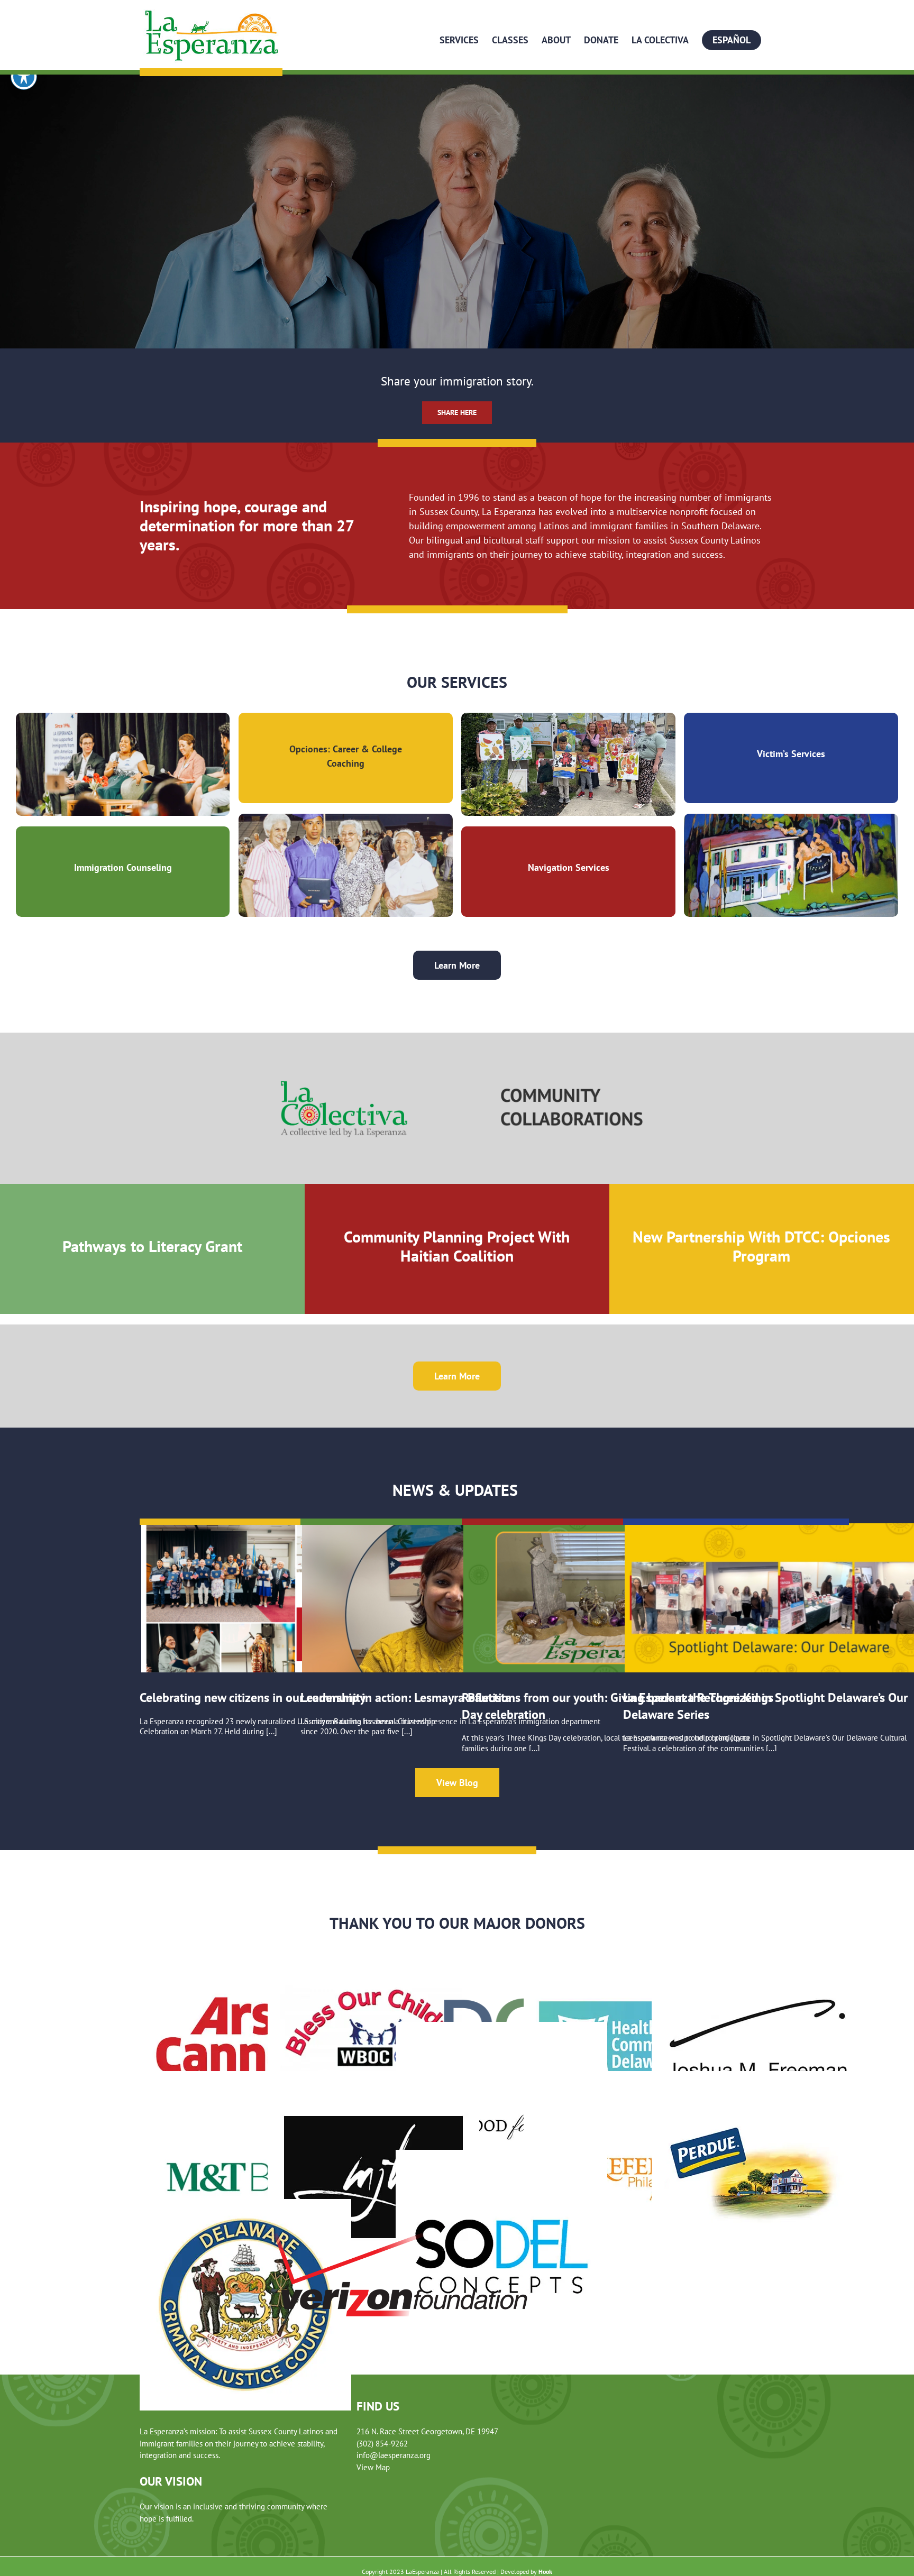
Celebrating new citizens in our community (253, 1698)
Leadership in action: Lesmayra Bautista (406, 1698)
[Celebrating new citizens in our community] (296, 1598)
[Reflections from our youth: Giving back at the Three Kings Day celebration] (618, 1598)
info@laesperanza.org (394, 2455)
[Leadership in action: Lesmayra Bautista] (456, 1598)
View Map (373, 2467)
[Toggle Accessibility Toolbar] (24, 77)
